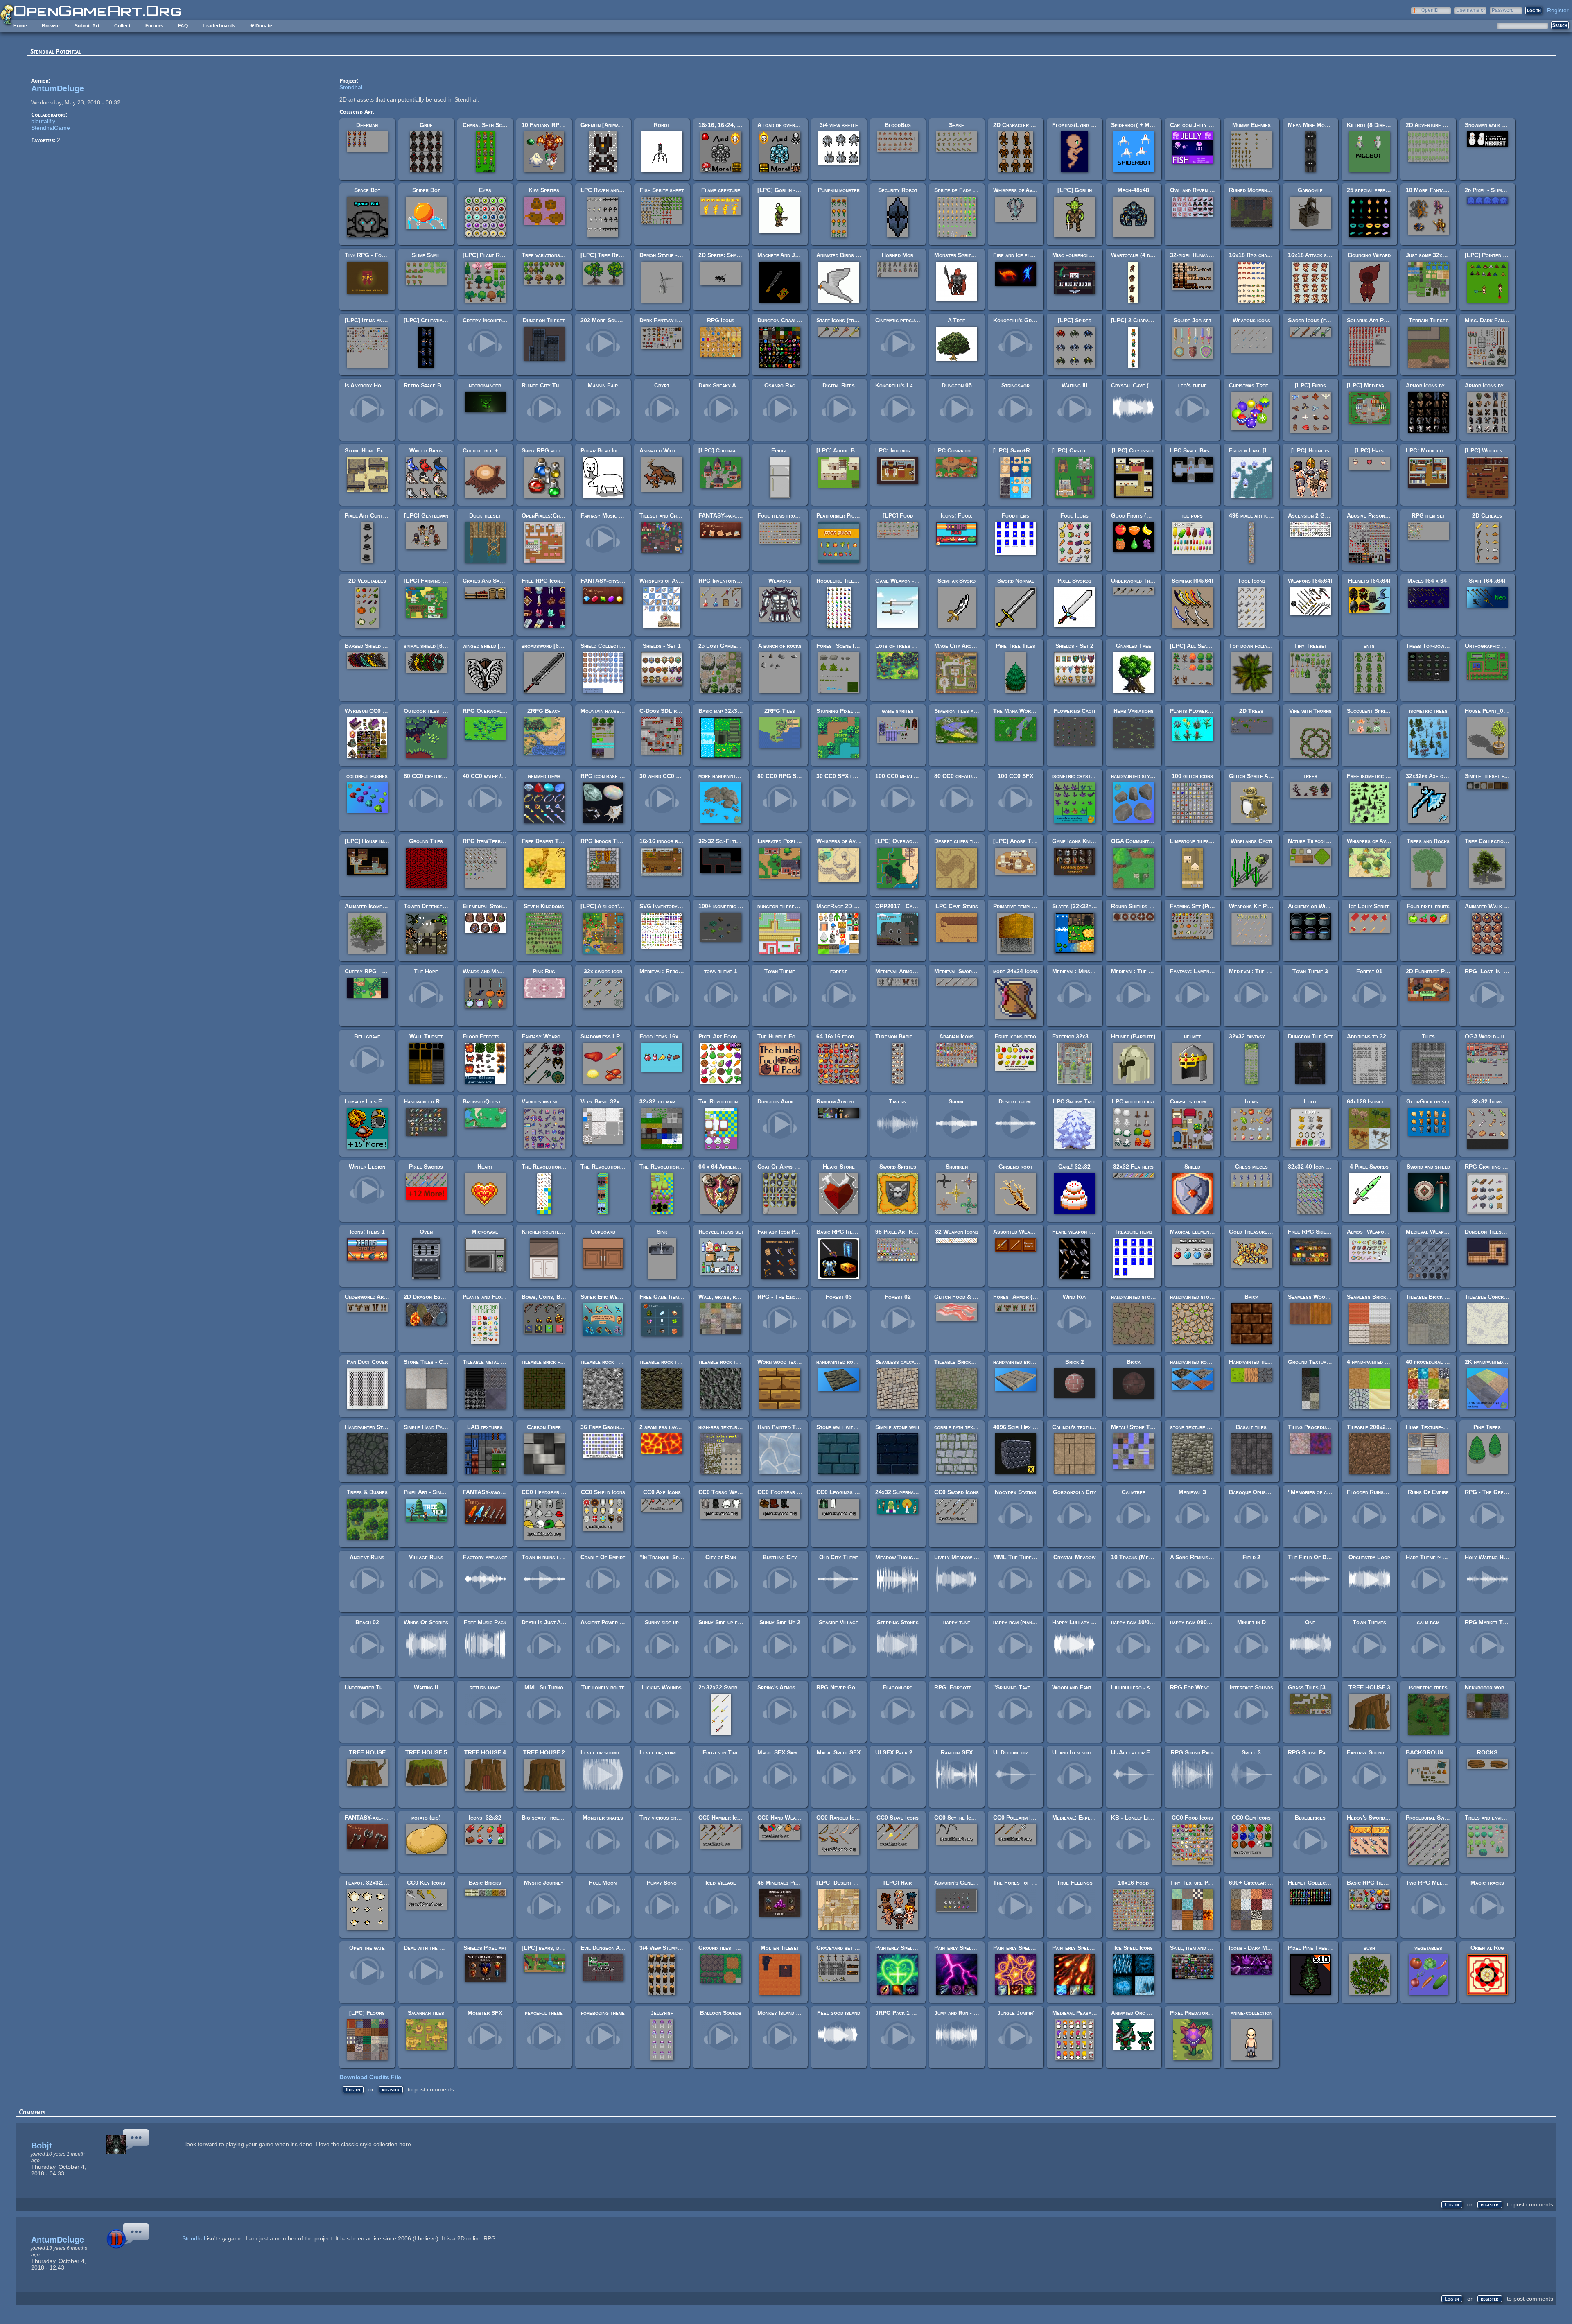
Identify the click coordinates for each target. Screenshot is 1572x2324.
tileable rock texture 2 (669, 1362)
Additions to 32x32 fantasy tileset (1391, 1036)
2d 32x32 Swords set (726, 1687)
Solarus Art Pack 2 (1372, 320)
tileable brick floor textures (559, 1362)
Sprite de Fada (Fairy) (962, 190)
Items (1251, 1101)
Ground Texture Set (1314, 1362)
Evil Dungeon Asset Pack (613, 1948)
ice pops (1193, 515)
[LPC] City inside (1134, 450)
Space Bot (367, 190)
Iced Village (721, 1883)
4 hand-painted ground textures (1387, 1362)
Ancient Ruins (367, 1557)
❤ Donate (261, 26)
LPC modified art (1133, 1101)
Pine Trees (1487, 1427)
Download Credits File (370, 2077)
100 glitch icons (1192, 776)
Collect (122, 26)
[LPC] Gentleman (426, 515)
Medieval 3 (1192, 1492)
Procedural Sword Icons (1437, 1818)
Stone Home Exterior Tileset (382, 450)
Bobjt (42, 2145)
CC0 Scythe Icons (957, 1818)
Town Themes (1369, 1622)
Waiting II (426, 1687)
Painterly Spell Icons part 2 (970, 1948)
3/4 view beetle (839, 125)
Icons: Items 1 (367, 1232)
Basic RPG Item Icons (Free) (853, 1232)
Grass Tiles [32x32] (1314, 1687)
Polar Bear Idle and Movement (620, 450)
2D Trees (1251, 711)
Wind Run (1075, 1297)
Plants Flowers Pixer (1198, 711)
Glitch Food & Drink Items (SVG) (977, 1297)
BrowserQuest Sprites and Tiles (504, 1101)
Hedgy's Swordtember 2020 (1382, 1818)
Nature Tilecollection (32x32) (1327, 841)
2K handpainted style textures (1503, 1362)
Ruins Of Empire (1428, 1492)
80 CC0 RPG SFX (780, 776)
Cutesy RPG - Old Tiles (376, 971)
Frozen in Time (721, 1752)
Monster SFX (485, 2013)
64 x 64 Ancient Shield (727, 1167)
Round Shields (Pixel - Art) (1146, 906)
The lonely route (603, 1687)
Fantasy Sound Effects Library (1387, 1752)
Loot (1310, 1101)
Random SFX (957, 1752)
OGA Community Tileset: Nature (1152, 841)
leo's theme (1193, 385)
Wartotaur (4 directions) (1143, 255)
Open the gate (367, 1948)
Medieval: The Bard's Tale (1263, 971)
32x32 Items (1487, 1101)
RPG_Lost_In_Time (1490, 971)
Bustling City (780, 1557)
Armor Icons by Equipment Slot (1446, 385)
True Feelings (1075, 1883)
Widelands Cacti (1251, 841)
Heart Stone (839, 1167)
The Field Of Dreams (1315, 1557)
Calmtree (1134, 1492)
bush (1369, 1948)
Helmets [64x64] (1369, 581)
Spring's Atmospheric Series (793, 1687)
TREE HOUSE (367, 1752)
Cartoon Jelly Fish (1195, 125)
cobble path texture (959, 1427)
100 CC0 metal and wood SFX (913, 776)
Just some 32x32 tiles (1434, 255)
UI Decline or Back (1018, 1752)
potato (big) (426, 1818)
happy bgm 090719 (1193, 1622)
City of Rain (721, 1557)
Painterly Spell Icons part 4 (1088, 1948)
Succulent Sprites (1370, 711)
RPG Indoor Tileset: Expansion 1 (623, 841)
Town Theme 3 (1310, 971)
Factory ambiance (485, 1557)
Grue (426, 125)
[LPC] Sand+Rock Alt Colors (1031, 450)
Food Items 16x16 (662, 1036)
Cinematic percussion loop (908, 320)
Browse (51, 26)
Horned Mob (898, 255)
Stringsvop (1015, 385)
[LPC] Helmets (1310, 450)
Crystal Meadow (1074, 1557)
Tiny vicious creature (666, 1818)
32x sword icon (603, 971)
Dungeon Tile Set (1310, 1036)
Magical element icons (1198, 1232)
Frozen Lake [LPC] (1254, 450)
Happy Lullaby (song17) (1083, 1622)
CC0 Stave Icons (898, 1818)
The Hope (426, 971)
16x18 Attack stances (1316, 255)
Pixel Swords (1074, 581)
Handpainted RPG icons (433, 1101)
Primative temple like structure (1033, 906)
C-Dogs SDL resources (670, 711)
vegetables (1428, 1948)
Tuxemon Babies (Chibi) (904, 1036)
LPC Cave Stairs (957, 906)
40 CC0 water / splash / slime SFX (506, 776)
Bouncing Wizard (1369, 255)
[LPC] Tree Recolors (608, 255)
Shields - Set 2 (1074, 646)
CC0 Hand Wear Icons (786, 1818)
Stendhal (351, 87)
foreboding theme (603, 2013)
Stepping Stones (898, 1622)
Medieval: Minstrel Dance (1085, 971)
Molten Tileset (780, 1948)
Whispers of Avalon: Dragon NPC (1037, 190)
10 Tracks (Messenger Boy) (1147, 1557)
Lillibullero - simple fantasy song (1154, 1687)
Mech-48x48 (1133, 190)
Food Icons (1074, 515)
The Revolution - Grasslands (677, 1167)
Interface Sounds (1251, 1687)
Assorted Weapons (1018, 1232)
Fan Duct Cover (367, 1362)
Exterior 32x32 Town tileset (1089, 1036)
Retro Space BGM (427, 385)
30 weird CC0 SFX (663, 776)
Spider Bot (426, 190)
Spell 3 (1251, 1752)
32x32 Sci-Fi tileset (724, 841)
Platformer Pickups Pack (848, 515)
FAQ (183, 26)
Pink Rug (544, 971)
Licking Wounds (662, 1687)
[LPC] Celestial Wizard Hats (441, 320)
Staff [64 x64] (1487, 581)
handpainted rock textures (1203, 1362)
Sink (662, 1232)
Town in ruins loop (545, 1557)
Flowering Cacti (1074, 711)
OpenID (1430, 10)
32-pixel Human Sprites (1199, 255)
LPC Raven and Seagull (611, 190)
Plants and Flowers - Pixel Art (503, 1297)
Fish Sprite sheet (662, 190)
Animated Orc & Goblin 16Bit (1148, 2013)
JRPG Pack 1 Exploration (908, 2013)
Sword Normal (1016, 581)
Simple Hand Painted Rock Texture (448, 1427)
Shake (957, 125)
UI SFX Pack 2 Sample (904, 1752)
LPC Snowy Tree (1075, 1101)
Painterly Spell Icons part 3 (1029, 1948)
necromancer (485, 385)
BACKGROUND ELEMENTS (1443, 1752)
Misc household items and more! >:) (1097, 255)
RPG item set (1428, 515)
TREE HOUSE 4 (485, 1752)
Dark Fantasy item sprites (672, 320)
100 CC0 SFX (1015, 776)
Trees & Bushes (367, 1492)
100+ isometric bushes (727, 906)
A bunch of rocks (780, 646)
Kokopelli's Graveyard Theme (1031, 320)
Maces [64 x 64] (1428, 581)
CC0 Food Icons (1192, 1818)
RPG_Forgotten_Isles (963, 1687)
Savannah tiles (426, 2013)
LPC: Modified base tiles (1438, 450)
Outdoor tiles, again (430, 711)
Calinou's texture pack (1081, 1427)
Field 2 (1251, 1557)
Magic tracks (1487, 1883)
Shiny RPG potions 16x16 (554, 450)
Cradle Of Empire (603, 1557)
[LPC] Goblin (1075, 190)
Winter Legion (367, 1167)
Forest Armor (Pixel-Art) (1026, 1297)
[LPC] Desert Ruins (842, 1883)
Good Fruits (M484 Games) (1146, 515)
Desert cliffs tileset (961, 841)
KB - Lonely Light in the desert (1151, 1818)
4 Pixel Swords (1369, 1167)
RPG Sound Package (1314, 1752)
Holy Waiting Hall (1488, 1557)
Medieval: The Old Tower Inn (1148, 971)
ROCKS (1487, 1752)
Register (1558, 10)
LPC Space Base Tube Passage (1209, 450)
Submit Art (87, 26)
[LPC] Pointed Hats (1490, 255)
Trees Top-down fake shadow (1443, 646)
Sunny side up (662, 1622)
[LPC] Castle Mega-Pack (1084, 450)
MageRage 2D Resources (849, 906)
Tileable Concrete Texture (1499, 1297)
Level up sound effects (610, 1752)
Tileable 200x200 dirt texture (1386, 1427)
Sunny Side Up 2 (780, 1622)
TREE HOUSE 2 (544, 1752)
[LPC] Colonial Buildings (731, 450)
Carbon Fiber (544, 1427)
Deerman (367, 125)
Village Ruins (426, 1557)
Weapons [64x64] (1310, 581)
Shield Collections (605, 646)
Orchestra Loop (1369, 1557)
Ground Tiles (426, 841)
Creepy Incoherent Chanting (498, 320)
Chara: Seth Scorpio (489, 125)
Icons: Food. (957, 515)
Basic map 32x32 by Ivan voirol (738, 711)
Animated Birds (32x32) (846, 255)
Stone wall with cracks (846, 1427)
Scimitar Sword (957, 581)
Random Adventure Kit (845, 1101)
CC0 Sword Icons (957, 1492)
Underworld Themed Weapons (1149, 581)
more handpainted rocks (728, 776)
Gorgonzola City (1075, 1492)
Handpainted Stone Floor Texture (388, 1427)
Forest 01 (1369, 971)
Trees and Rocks (1428, 841)
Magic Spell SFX (839, 1752)
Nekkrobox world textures (1499, 1687)
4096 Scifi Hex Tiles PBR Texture (1037, 1427)
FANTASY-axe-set (368, 1818)
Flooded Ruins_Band (1373, 1492)
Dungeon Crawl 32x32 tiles (793, 320)
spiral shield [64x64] (430, 646)
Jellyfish (662, 2013)
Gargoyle (1310, 190)
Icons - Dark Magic (1253, 1948)
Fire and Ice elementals (1023, 255)
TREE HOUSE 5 (426, 1752)
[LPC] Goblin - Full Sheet (791, 190)
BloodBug (898, 125)
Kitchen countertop (546, 1232)
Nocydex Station (1015, 1492)
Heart (485, 1167)
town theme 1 (721, 971)
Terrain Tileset (1428, 320)
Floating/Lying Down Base (1086, 125)
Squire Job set (1193, 320)
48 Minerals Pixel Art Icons (793, 1883)
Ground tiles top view (726, 1948)
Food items (1015, 515)
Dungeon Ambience (780, 1101)
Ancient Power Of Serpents (616, 1622)
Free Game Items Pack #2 (672, 1297)
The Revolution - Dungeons (615, 1167)
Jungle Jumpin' (1016, 2013)
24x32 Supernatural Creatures (915, 1492)
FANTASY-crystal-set (609, 581)
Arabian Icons (957, 1036)
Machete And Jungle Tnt (789, 255)
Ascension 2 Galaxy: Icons (1322, 515)
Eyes (485, 190)
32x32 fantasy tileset (1256, 1036)
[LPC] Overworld (898, 841)
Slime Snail (426, 255)
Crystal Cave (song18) (1140, 385)
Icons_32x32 (485, 1818)
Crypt (662, 385)
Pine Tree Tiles (1016, 646)
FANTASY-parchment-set (730, 515)
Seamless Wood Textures (1320, 1297)
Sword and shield (1428, 1167)
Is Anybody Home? (368, 385)
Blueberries (1310, 1818)
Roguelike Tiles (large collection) (861, 581)
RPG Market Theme (1490, 1622)
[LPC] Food (898, 515)
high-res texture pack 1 (728, 1427)
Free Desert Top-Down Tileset (561, 841)
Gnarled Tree (1134, 646)
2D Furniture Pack (1430, 971)
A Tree (957, 320)
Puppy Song (662, 1883)
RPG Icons (721, 320)
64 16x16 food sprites (845, 1036)
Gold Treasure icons (1256, 1232)
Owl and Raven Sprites (1199, 190)
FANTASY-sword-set (489, 1492)
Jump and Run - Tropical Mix (970, 2013)
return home (485, 1687)
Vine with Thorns (1310, 711)
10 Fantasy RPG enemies (553, 125)
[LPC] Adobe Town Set (1022, 841)
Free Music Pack (485, 1622)
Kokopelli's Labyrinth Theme (912, 385)
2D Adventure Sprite (1432, 125)
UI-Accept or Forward (1139, 1752)
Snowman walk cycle (1490, 125)
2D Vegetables (367, 581)
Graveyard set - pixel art (848, 1948)
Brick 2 (1075, 1362)
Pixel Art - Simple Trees (435, 1492)
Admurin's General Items (965, 1883)
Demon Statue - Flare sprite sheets (684, 255)
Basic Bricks (485, 1883)
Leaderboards (219, 26)
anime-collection (1251, 2013)
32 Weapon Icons (957, 1232)
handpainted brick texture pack (1032, 1362)
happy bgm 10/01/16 (1136, 1622)
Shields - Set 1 (662, 646)
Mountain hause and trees (613, 711)
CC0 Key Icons (426, 1883)
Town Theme (780, 971)
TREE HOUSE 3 (1369, 1687)
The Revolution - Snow (727, 1101)
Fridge (780, 450)
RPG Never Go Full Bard (849, 1687)
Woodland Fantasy (1076, 1687)
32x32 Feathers (1133, 1167)
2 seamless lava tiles (666, 1427)
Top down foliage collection (1265, 646)
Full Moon (603, 1883)
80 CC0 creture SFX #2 (435, 776)
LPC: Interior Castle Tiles (910, 450)
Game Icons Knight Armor (1084, 841)
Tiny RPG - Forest (369, 255)
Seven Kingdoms (544, 906)
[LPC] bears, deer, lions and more (565, 1948)
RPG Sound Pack (1193, 1752)
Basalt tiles (1251, 1427)
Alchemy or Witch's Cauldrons (1327, 906)
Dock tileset (485, 515)
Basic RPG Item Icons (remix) (1384, 1883)
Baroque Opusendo (1253, 1492)
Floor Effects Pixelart (492, 1036)
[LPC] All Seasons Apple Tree (1209, 646)
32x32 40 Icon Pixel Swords (1324, 1167)
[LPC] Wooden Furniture (1497, 450)
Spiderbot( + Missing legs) (1145, 125)
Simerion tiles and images (966, 711)
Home (20, 26)
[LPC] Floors (367, 2013)
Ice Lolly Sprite (1369, 906)
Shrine (957, 1101)
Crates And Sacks (485, 581)
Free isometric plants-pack (1381, 776)
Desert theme (1015, 1101)
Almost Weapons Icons (1376, 1232)
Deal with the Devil (428, 1948)
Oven (426, 1232)
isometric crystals (1075, 776)
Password (1503, 10)
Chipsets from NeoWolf (1200, 1101)
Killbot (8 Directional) (1376, 125)
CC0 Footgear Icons (784, 1492)
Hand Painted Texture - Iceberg (797, 1427)
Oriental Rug (1487, 1948)
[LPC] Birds (1310, 385)
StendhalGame (51, 128)
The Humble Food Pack (786, 1036)
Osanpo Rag (780, 385)
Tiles (1428, 1036)
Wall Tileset (426, 1036)
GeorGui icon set (1428, 1101)
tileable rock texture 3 (610, 1362)
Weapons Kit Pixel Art (1258, 906)
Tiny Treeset (1310, 646)
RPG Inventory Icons (725, 581)
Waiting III (1074, 385)
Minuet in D (1251, 1622)
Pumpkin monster (839, 190)
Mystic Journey (544, 1883)
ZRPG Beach (544, 711)
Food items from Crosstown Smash (801, 515)
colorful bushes (367, 776)
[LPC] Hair (898, 1883)
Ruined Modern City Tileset (1264, 190)
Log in (353, 2090)
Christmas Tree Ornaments (1263, 385)
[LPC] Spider (1075, 320)
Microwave (485, 1232)
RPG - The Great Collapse (1499, 1492)
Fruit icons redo (1015, 1036)
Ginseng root (1015, 1167)
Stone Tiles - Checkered (435, 1362)
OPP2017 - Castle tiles (906, 906)
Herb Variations (1134, 711)
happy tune (957, 1622)
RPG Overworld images (493, 711)
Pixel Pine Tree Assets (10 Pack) (1330, 1948)
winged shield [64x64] (490, 646)
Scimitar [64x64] (1193, 581)
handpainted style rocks (1141, 776)
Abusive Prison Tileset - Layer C (1389, 515)
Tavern (898, 1101)
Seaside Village (839, 1622)
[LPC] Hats (1369, 450)
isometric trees (1428, 711)
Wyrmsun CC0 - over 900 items (384, 711)
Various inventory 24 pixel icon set (566, 1101)
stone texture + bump (1197, 1427)
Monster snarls (603, 1818)
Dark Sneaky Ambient (725, 385)
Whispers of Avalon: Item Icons (679, 581)
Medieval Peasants (1076, 2013)
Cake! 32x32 (1074, 1167)
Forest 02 (898, 1297)
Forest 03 (839, 1297)
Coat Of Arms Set (780, 1167)
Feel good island (839, 2013)
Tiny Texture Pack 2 (1196, 1883)
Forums (154, 26)
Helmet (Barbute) (1133, 1036)
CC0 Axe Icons (662, 1492)
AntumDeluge (58, 88)
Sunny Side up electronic (730, 1622)
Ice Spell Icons (1134, 1948)
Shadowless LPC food (609, 1036)
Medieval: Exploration (1080, 1818)
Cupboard (603, 1232)
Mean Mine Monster (1313, 125)
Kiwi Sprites (544, 190)
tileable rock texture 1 (728, 1362)
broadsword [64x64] (548, 646)
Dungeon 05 (957, 385)
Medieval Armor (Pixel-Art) (910, 971)
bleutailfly (43, 121)
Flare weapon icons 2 (1079, 1232)
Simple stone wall (898, 1427)
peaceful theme (544, 2013)
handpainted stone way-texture (1208, 1297)
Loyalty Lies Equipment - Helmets (387, 1101)
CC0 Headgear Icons (548, 1492)
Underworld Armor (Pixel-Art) (384, 1297)
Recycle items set (721, 1232)
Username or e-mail (1471, 10)
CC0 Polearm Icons (1018, 1818)
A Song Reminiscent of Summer (1209, 1557)
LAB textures (485, 1427)
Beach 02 (367, 1622)
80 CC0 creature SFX (962, 776)
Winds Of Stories (426, 1622)
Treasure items (1133, 1232)
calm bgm (1428, 1622)
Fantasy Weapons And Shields (560, 1036)
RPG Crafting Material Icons (1502, 1167)
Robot (662, 125)
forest (839, 971)
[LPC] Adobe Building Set (849, 450)
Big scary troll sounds (551, 1818)
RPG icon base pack (605, 776)
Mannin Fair (603, 385)
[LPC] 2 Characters (1137, 320)
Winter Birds (426, 450)
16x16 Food (1133, 1883)
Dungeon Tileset (544, 320)
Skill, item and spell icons (1203, 1948)
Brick (1251, 1297)
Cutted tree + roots (488, 450)
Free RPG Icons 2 (545, 581)
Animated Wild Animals (668, 450)
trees (1310, 776)
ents (1369, 646)
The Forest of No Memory (1027, 1883)
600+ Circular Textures (1260, 1883)
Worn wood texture (782, 1362)
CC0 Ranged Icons (840, 1818)
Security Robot (898, 190)
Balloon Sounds (721, 2013)
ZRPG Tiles (780, 711)
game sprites (898, 711)
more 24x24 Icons (1016, 971)
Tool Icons (1251, 581)
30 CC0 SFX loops (841, 776)
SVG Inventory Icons (666, 906)
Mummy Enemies (1251, 125)
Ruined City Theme (545, 385)
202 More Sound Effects (612, 320)
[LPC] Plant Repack (488, 255)
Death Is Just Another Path (556, 1622)
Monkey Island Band (783, 2013)
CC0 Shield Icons (603, 1492)
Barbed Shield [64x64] (374, 646)
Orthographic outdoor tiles (1500, 646)
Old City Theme (839, 1557)
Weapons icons (1251, 320)
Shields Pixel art (485, 1948)
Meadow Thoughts (898, 1557)
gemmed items (544, 776)
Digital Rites (839, 385)
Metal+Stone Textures (1140, 1427)
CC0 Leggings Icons (842, 1492)
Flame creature (721, 190)
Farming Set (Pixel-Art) (1200, 906)
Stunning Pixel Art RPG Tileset (857, 711)
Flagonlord (898, 1687)
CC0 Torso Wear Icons (728, 1492)
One (1310, 1622)
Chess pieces (1251, 1167)
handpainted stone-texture (1144, 1297)
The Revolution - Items (550, 1167)
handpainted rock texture (848, 1362)
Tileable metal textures (493, 1362)
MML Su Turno (544, 1687)
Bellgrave (367, 1036)
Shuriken (957, 1167)
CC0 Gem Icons (1251, 1818)
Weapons (780, 581)
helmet (1192, 1036)
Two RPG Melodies (1431, 1883)
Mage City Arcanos (959, 646)
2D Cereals (1487, 515)
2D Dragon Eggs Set (430, 1297)
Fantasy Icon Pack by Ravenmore (799, 1232)
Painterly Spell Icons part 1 (911, 1948)
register (391, 2090)
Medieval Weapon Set (1433, 1232)
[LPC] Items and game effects (382, 320)
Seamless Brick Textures (1379, 1297)
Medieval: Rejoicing (665, 971)
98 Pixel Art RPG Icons (906, 1232)
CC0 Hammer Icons (722, 1818)
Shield (1192, 1167)
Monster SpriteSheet (961, 255)
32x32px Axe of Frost (1434, 776)
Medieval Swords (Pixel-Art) (971, 971)
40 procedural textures (1436, 1362)
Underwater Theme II (370, 1687)
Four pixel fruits (1428, 906)
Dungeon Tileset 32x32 (1495, 1232)
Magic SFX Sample (781, 1752)
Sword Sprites (898, 1167)
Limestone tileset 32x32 (1201, 841)
